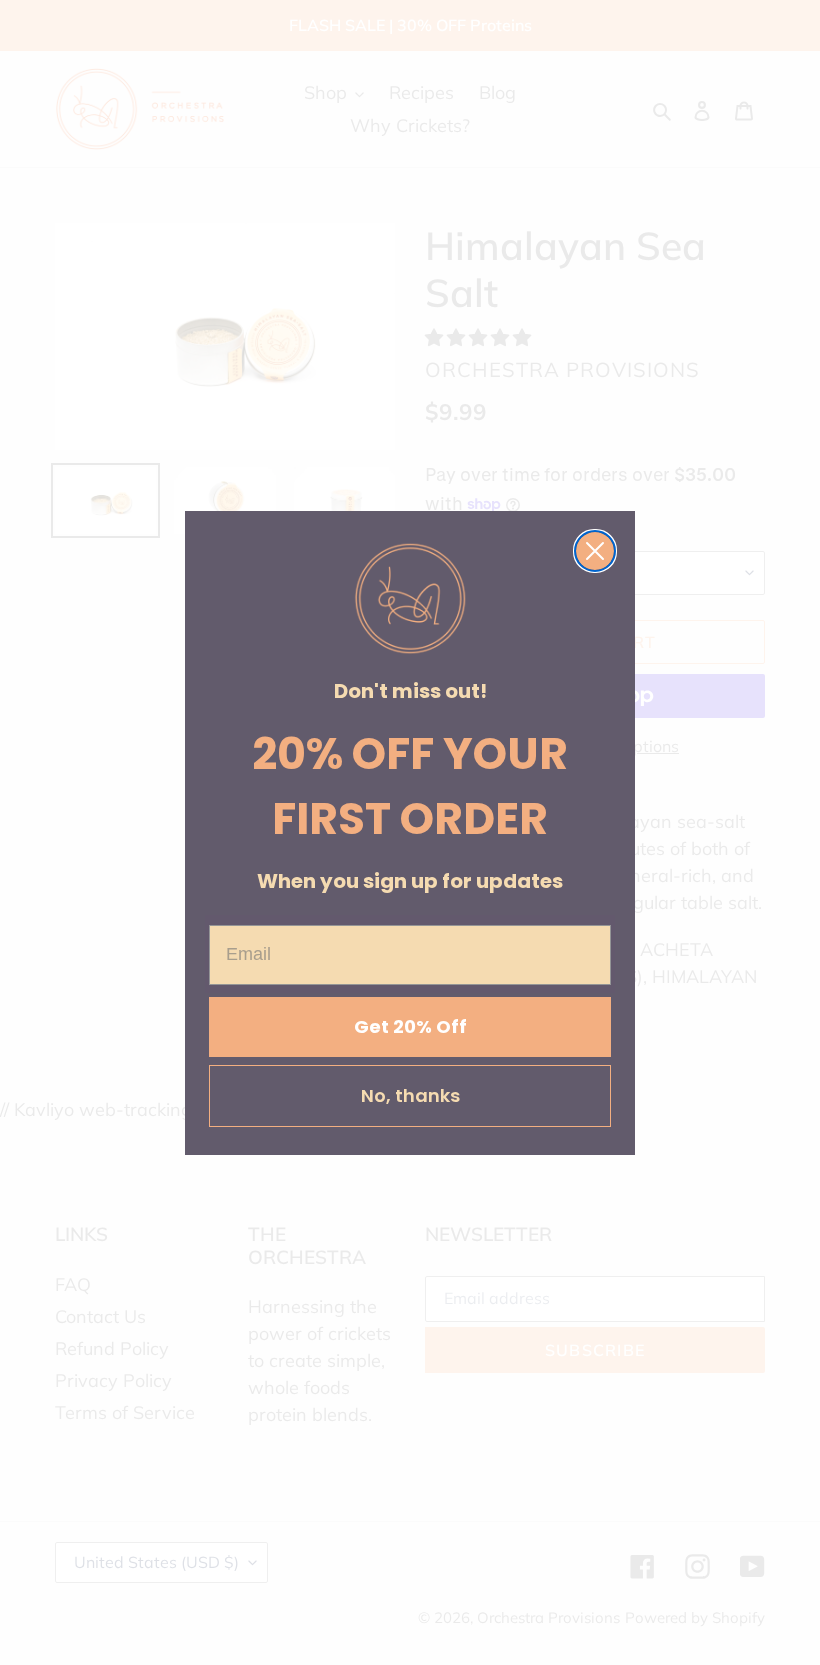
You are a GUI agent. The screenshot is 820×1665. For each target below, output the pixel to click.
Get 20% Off (410, 1026)
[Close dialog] (595, 551)
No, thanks (410, 1095)
